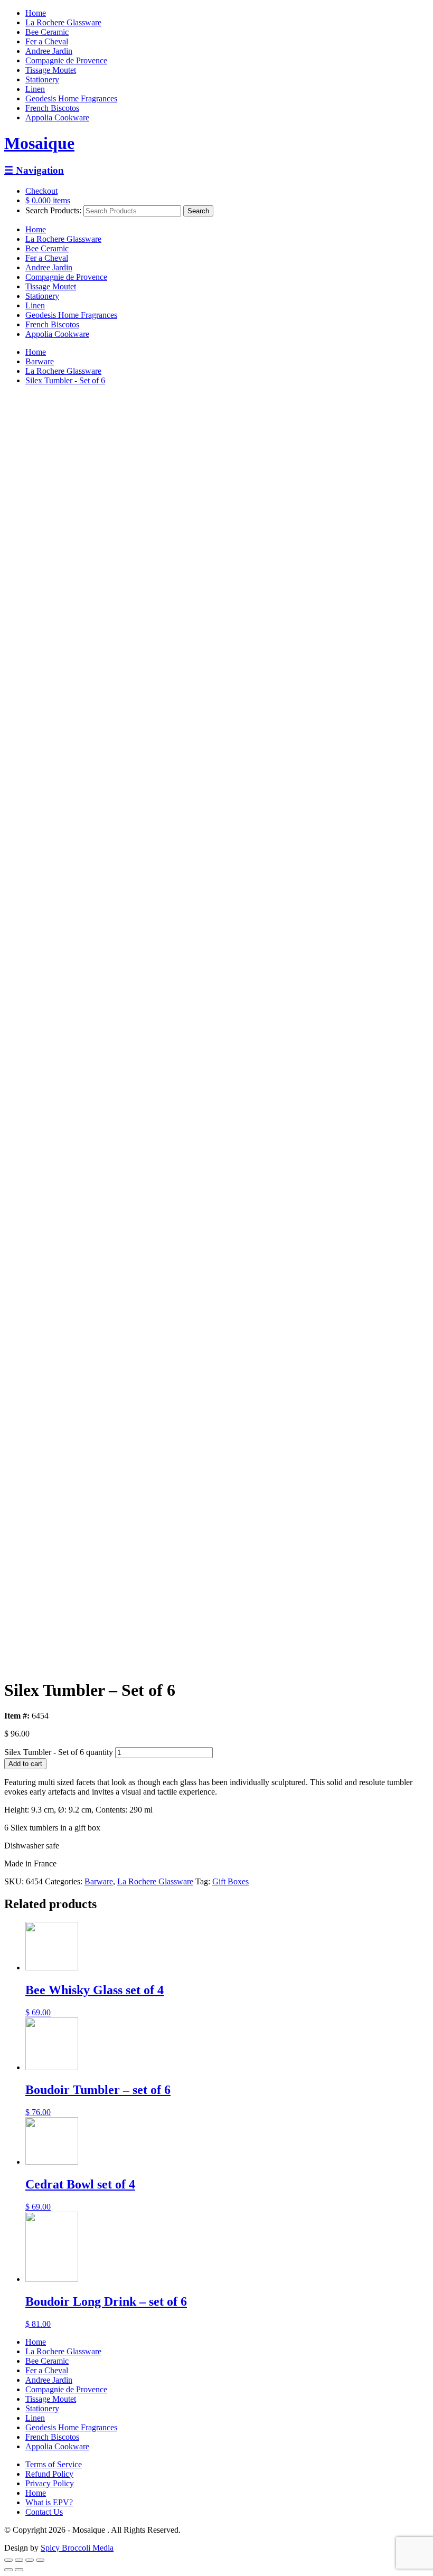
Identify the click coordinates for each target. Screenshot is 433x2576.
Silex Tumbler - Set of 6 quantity (59, 1752)
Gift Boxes (230, 1881)
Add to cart (25, 1764)
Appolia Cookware (57, 117)
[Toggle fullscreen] (30, 2560)
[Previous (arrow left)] (8, 2570)
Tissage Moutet (51, 70)
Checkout (41, 191)
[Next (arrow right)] (19, 2570)
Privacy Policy (50, 2483)
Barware (40, 361)
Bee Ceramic (47, 32)
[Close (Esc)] (8, 2560)
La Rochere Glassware (63, 22)
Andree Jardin (49, 51)
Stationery (42, 79)
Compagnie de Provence (66, 60)
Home (36, 13)
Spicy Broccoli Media (77, 2548)
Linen (35, 89)
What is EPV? (49, 2502)
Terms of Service (54, 2464)
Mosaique (39, 143)
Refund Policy (49, 2474)
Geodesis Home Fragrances (71, 98)
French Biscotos (52, 108)
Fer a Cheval (47, 41)
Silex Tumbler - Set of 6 (65, 380)
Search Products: (53, 210)
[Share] (19, 2560)
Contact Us (44, 2512)
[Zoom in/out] (40, 2560)
